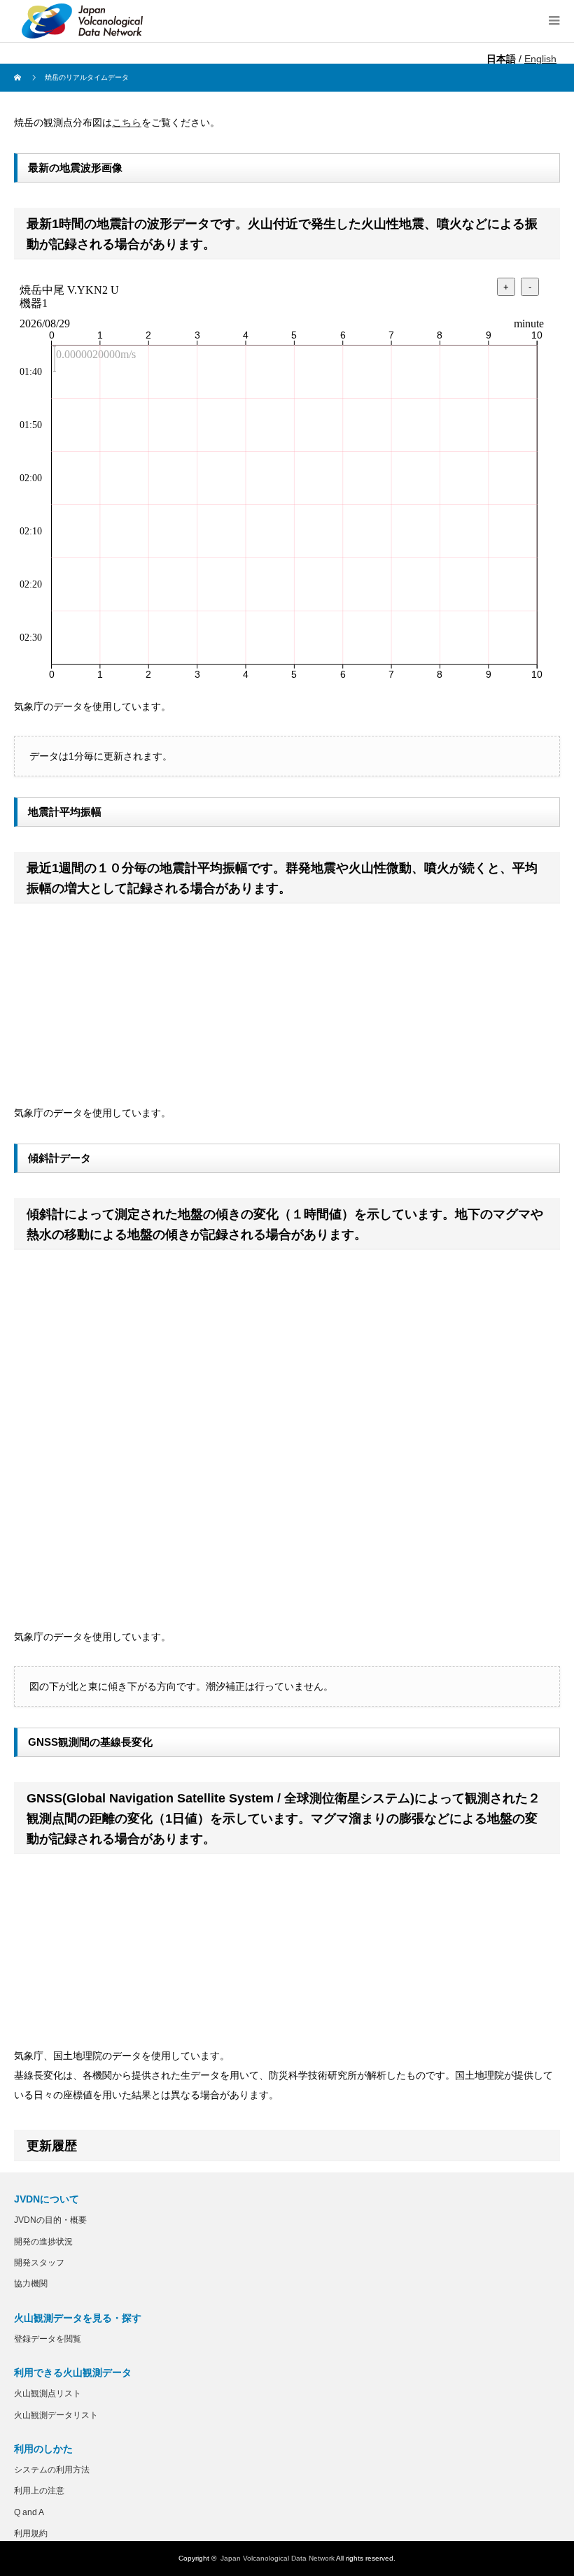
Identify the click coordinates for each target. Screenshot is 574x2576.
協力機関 (31, 2284)
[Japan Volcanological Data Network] (83, 21)
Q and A (29, 2512)
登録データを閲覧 (48, 2339)
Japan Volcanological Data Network (278, 2558)
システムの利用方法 (52, 2470)
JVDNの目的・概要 (50, 2220)
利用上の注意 (39, 2491)
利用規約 (31, 2533)
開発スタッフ (39, 2263)
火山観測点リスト (48, 2393)
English (540, 59)
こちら (127, 122)
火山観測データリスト (56, 2415)
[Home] (19, 78)
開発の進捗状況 (43, 2242)
